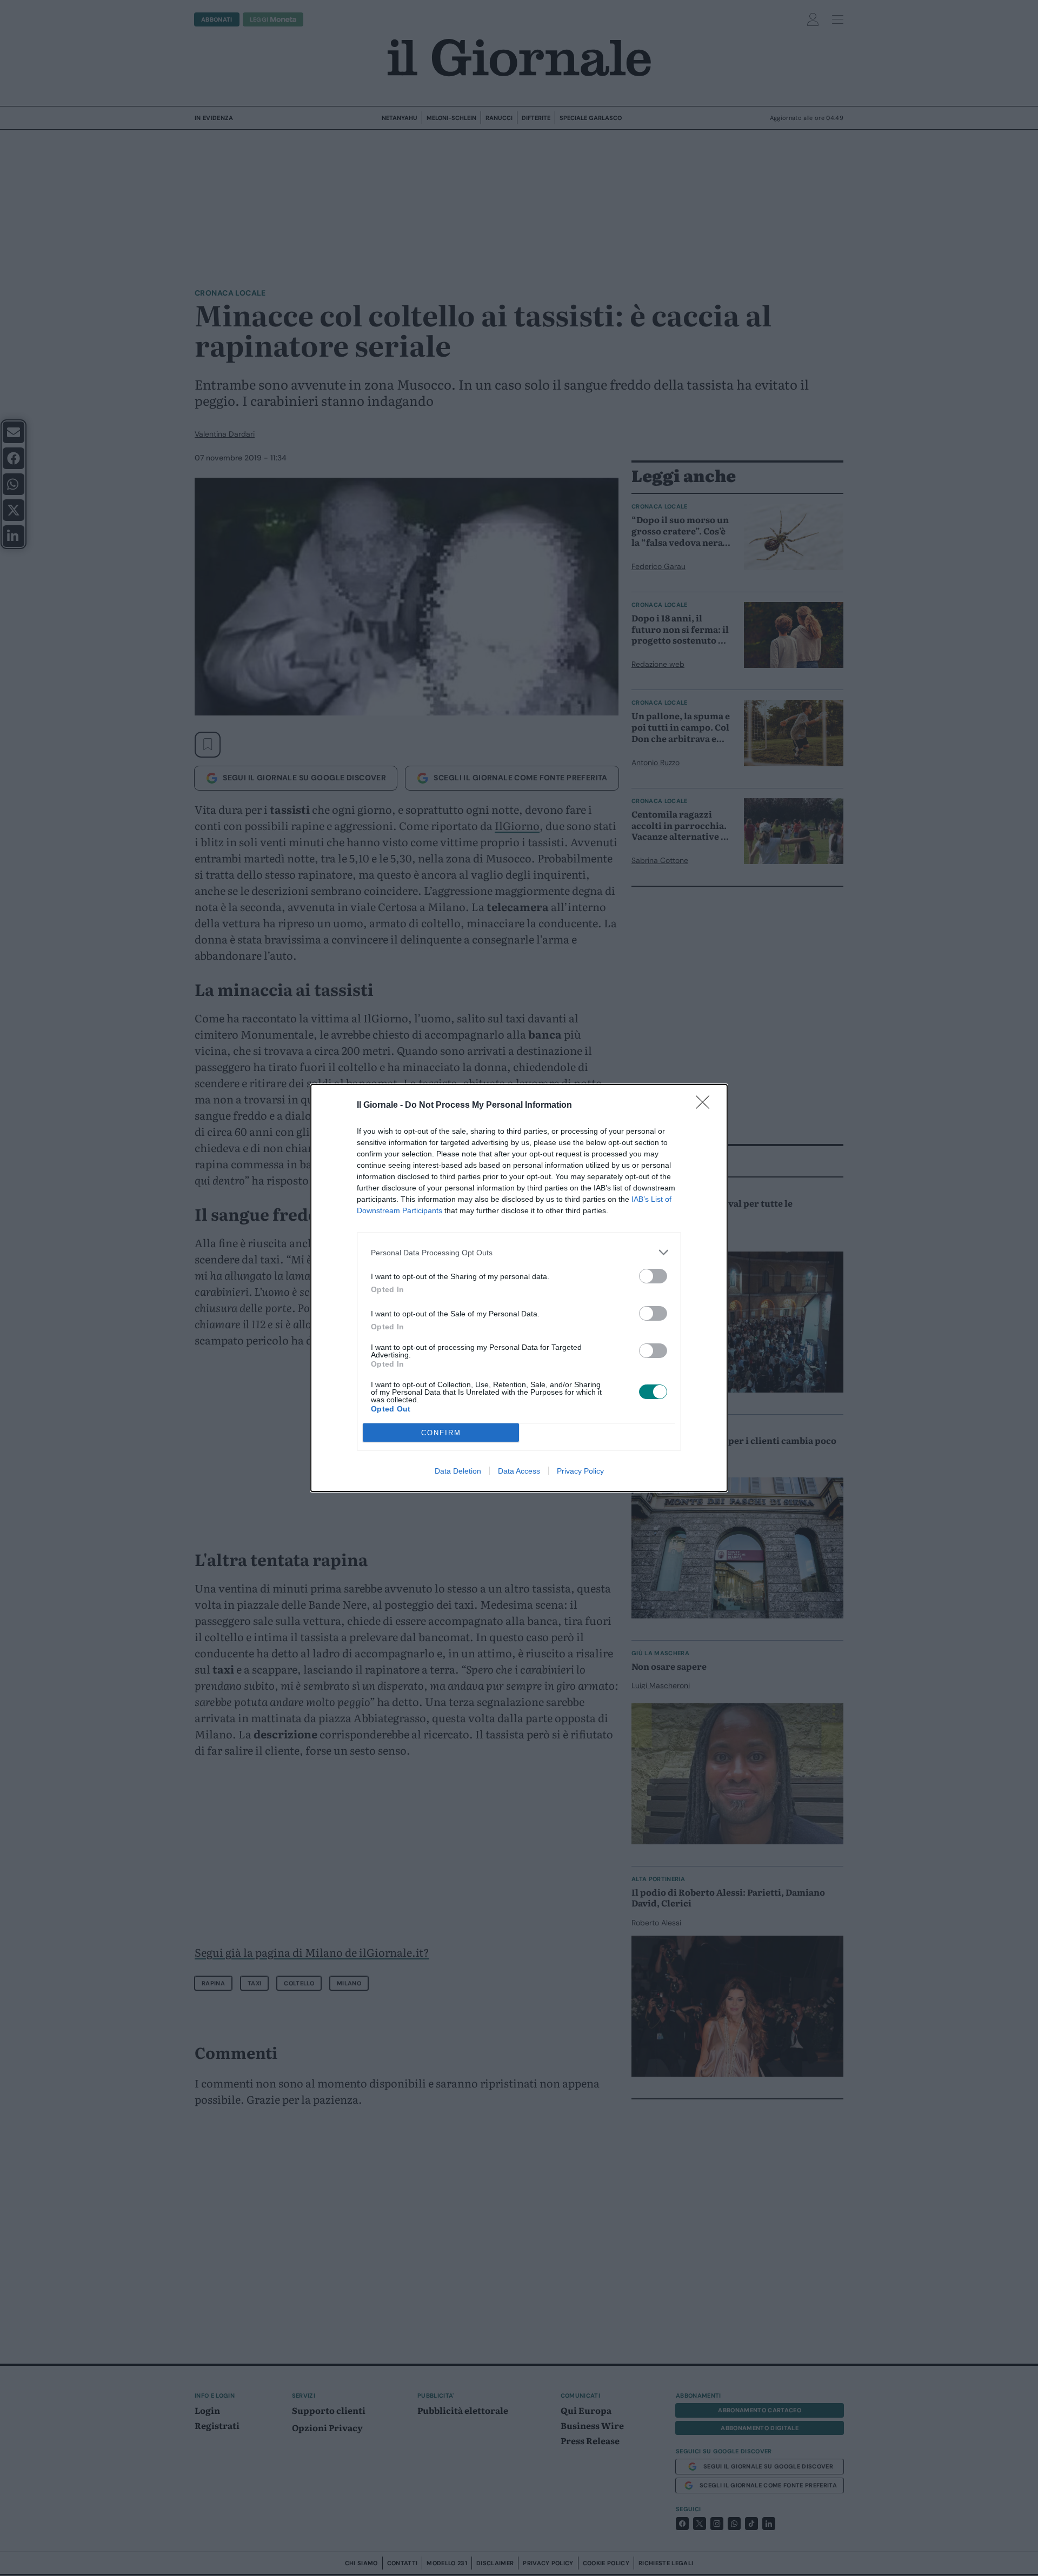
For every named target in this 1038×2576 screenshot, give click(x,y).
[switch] (653, 1276)
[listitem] (519, 1252)
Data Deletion (458, 1471)
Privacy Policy (580, 1471)
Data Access (519, 1471)
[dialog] (519, 1288)
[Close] (706, 1106)
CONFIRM (441, 1433)
